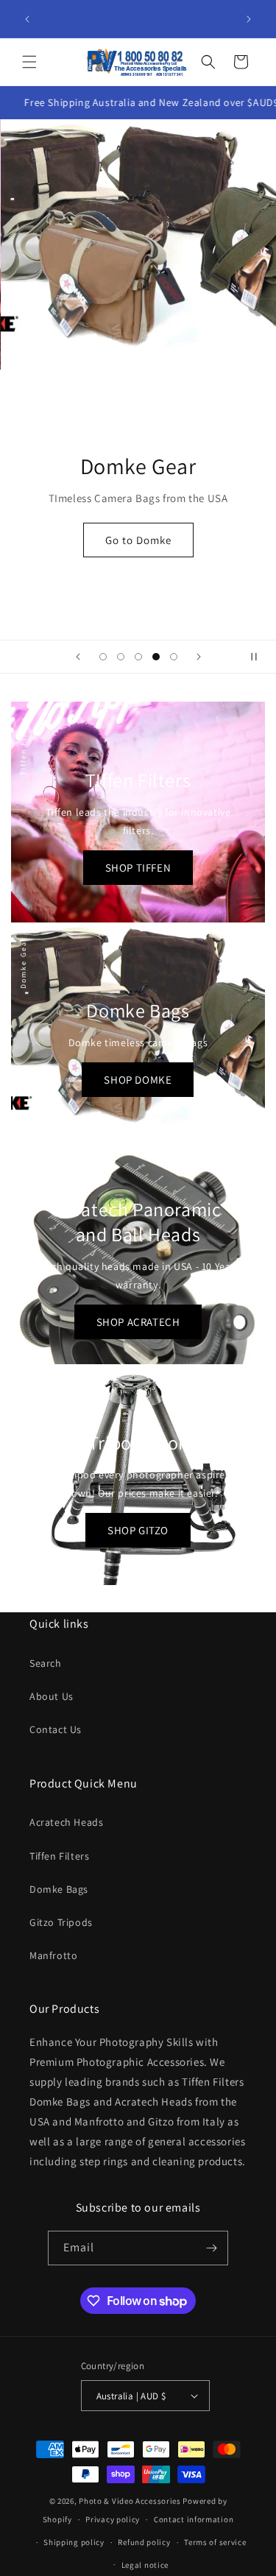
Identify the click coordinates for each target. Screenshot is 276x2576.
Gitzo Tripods (61, 1922)
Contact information (194, 2519)
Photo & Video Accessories (130, 2501)
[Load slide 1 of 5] (103, 657)
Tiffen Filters (59, 1856)
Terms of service (215, 2542)
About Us (52, 1696)
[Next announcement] (249, 19)
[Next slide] (199, 657)
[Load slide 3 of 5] (138, 657)
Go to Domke (138, 540)
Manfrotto (53, 1955)
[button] (29, 62)
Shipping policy (74, 2542)
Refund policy (144, 2542)
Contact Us (56, 1729)
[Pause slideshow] (260, 657)
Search (46, 1663)
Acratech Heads (66, 1822)
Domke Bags (59, 1889)
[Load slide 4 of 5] (156, 657)
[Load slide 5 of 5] (174, 657)
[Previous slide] (78, 657)
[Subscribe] (211, 2248)
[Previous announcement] (27, 19)
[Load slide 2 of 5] (121, 657)
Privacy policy (113, 2519)
